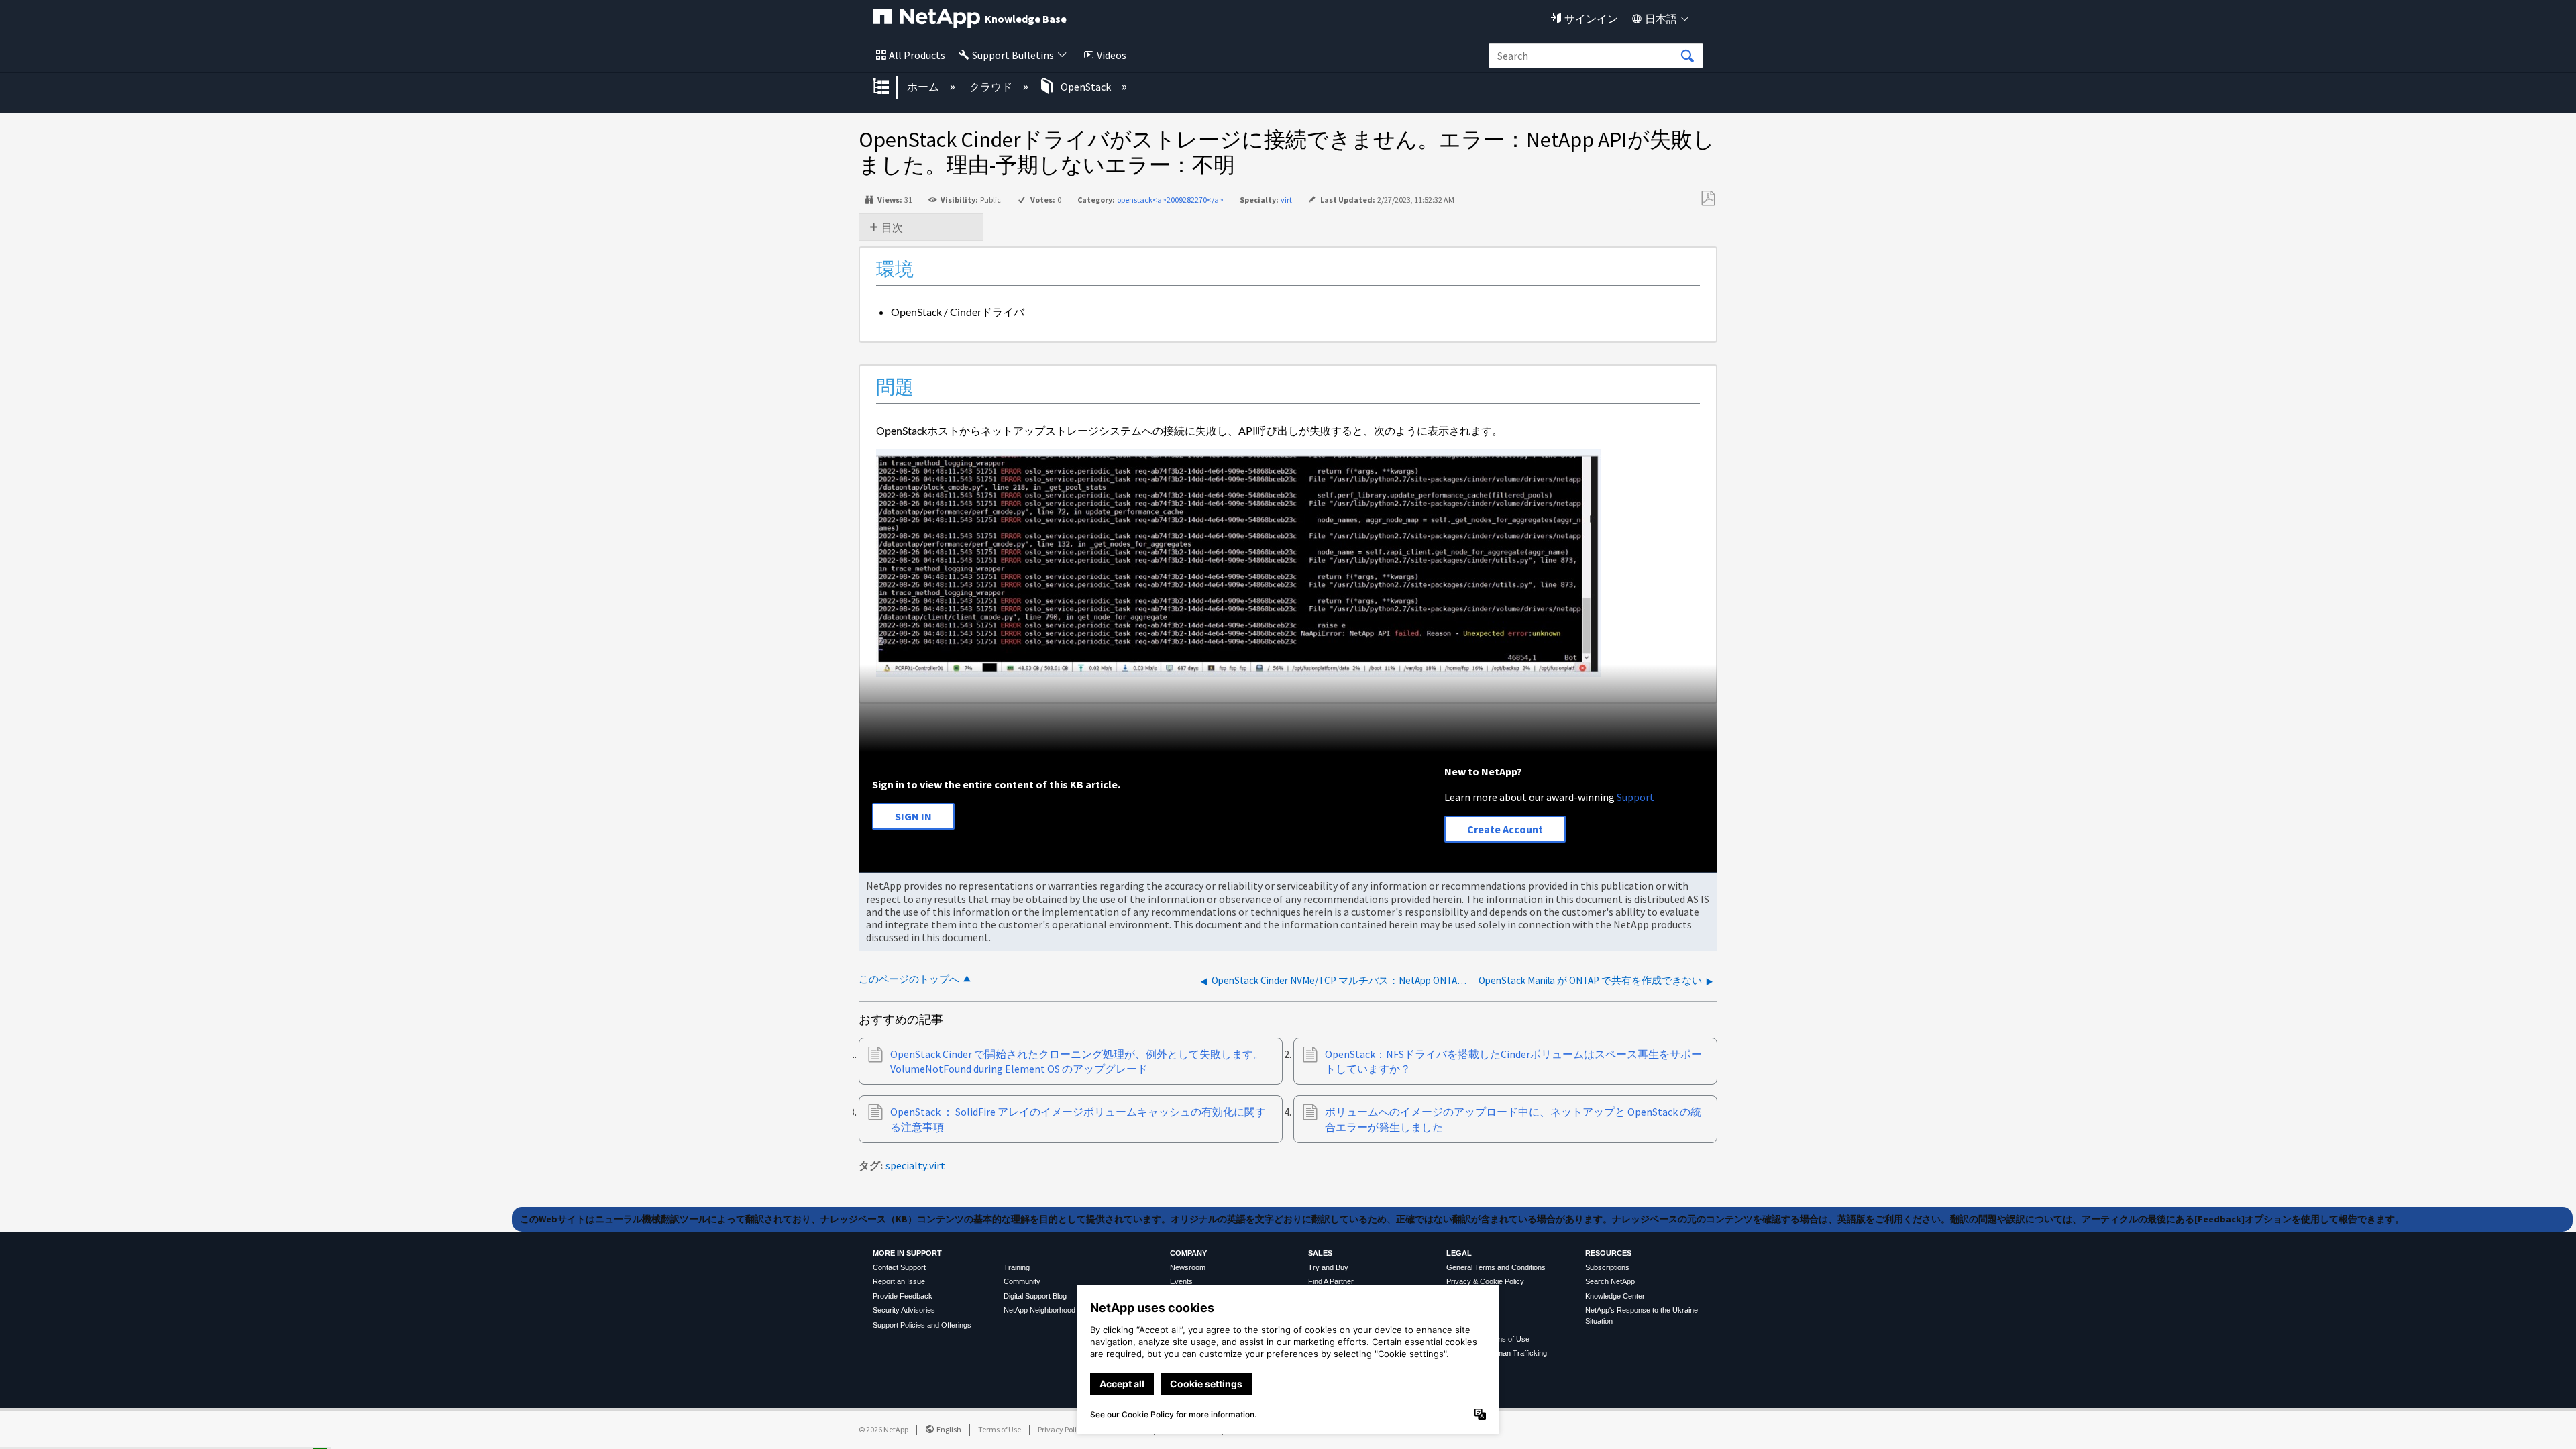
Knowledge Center (1615, 1296)
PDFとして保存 (1708, 199)
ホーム (924, 87)
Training (1017, 1267)
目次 (892, 227)
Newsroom (1188, 1267)
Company (1188, 1253)
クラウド (992, 87)
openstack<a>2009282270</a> (1170, 200)
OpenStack (1086, 87)
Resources (1608, 1253)
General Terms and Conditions (1496, 1267)
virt (1286, 200)
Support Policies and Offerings (922, 1325)
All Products (917, 55)
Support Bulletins (1013, 55)
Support (1635, 797)
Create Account (1505, 829)
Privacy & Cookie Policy (1485, 1281)
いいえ (276, 1434)
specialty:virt (915, 1165)
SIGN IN (913, 816)
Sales (1320, 1253)
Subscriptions (1607, 1267)
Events (1181, 1281)
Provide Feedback (903, 1296)
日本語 (1661, 19)
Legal (1459, 1253)
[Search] (1687, 56)
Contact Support (899, 1267)
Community (1022, 1281)
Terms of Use (1000, 1429)
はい (207, 1434)
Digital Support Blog (1035, 1296)
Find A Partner (1331, 1281)
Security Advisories (904, 1310)
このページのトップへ (909, 979)
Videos (1112, 55)
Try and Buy (1328, 1267)
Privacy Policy (1061, 1429)
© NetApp (883, 1429)
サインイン (1591, 19)
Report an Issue (899, 1281)
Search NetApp (1610, 1281)
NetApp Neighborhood (1039, 1310)
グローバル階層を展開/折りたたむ (890, 87)
